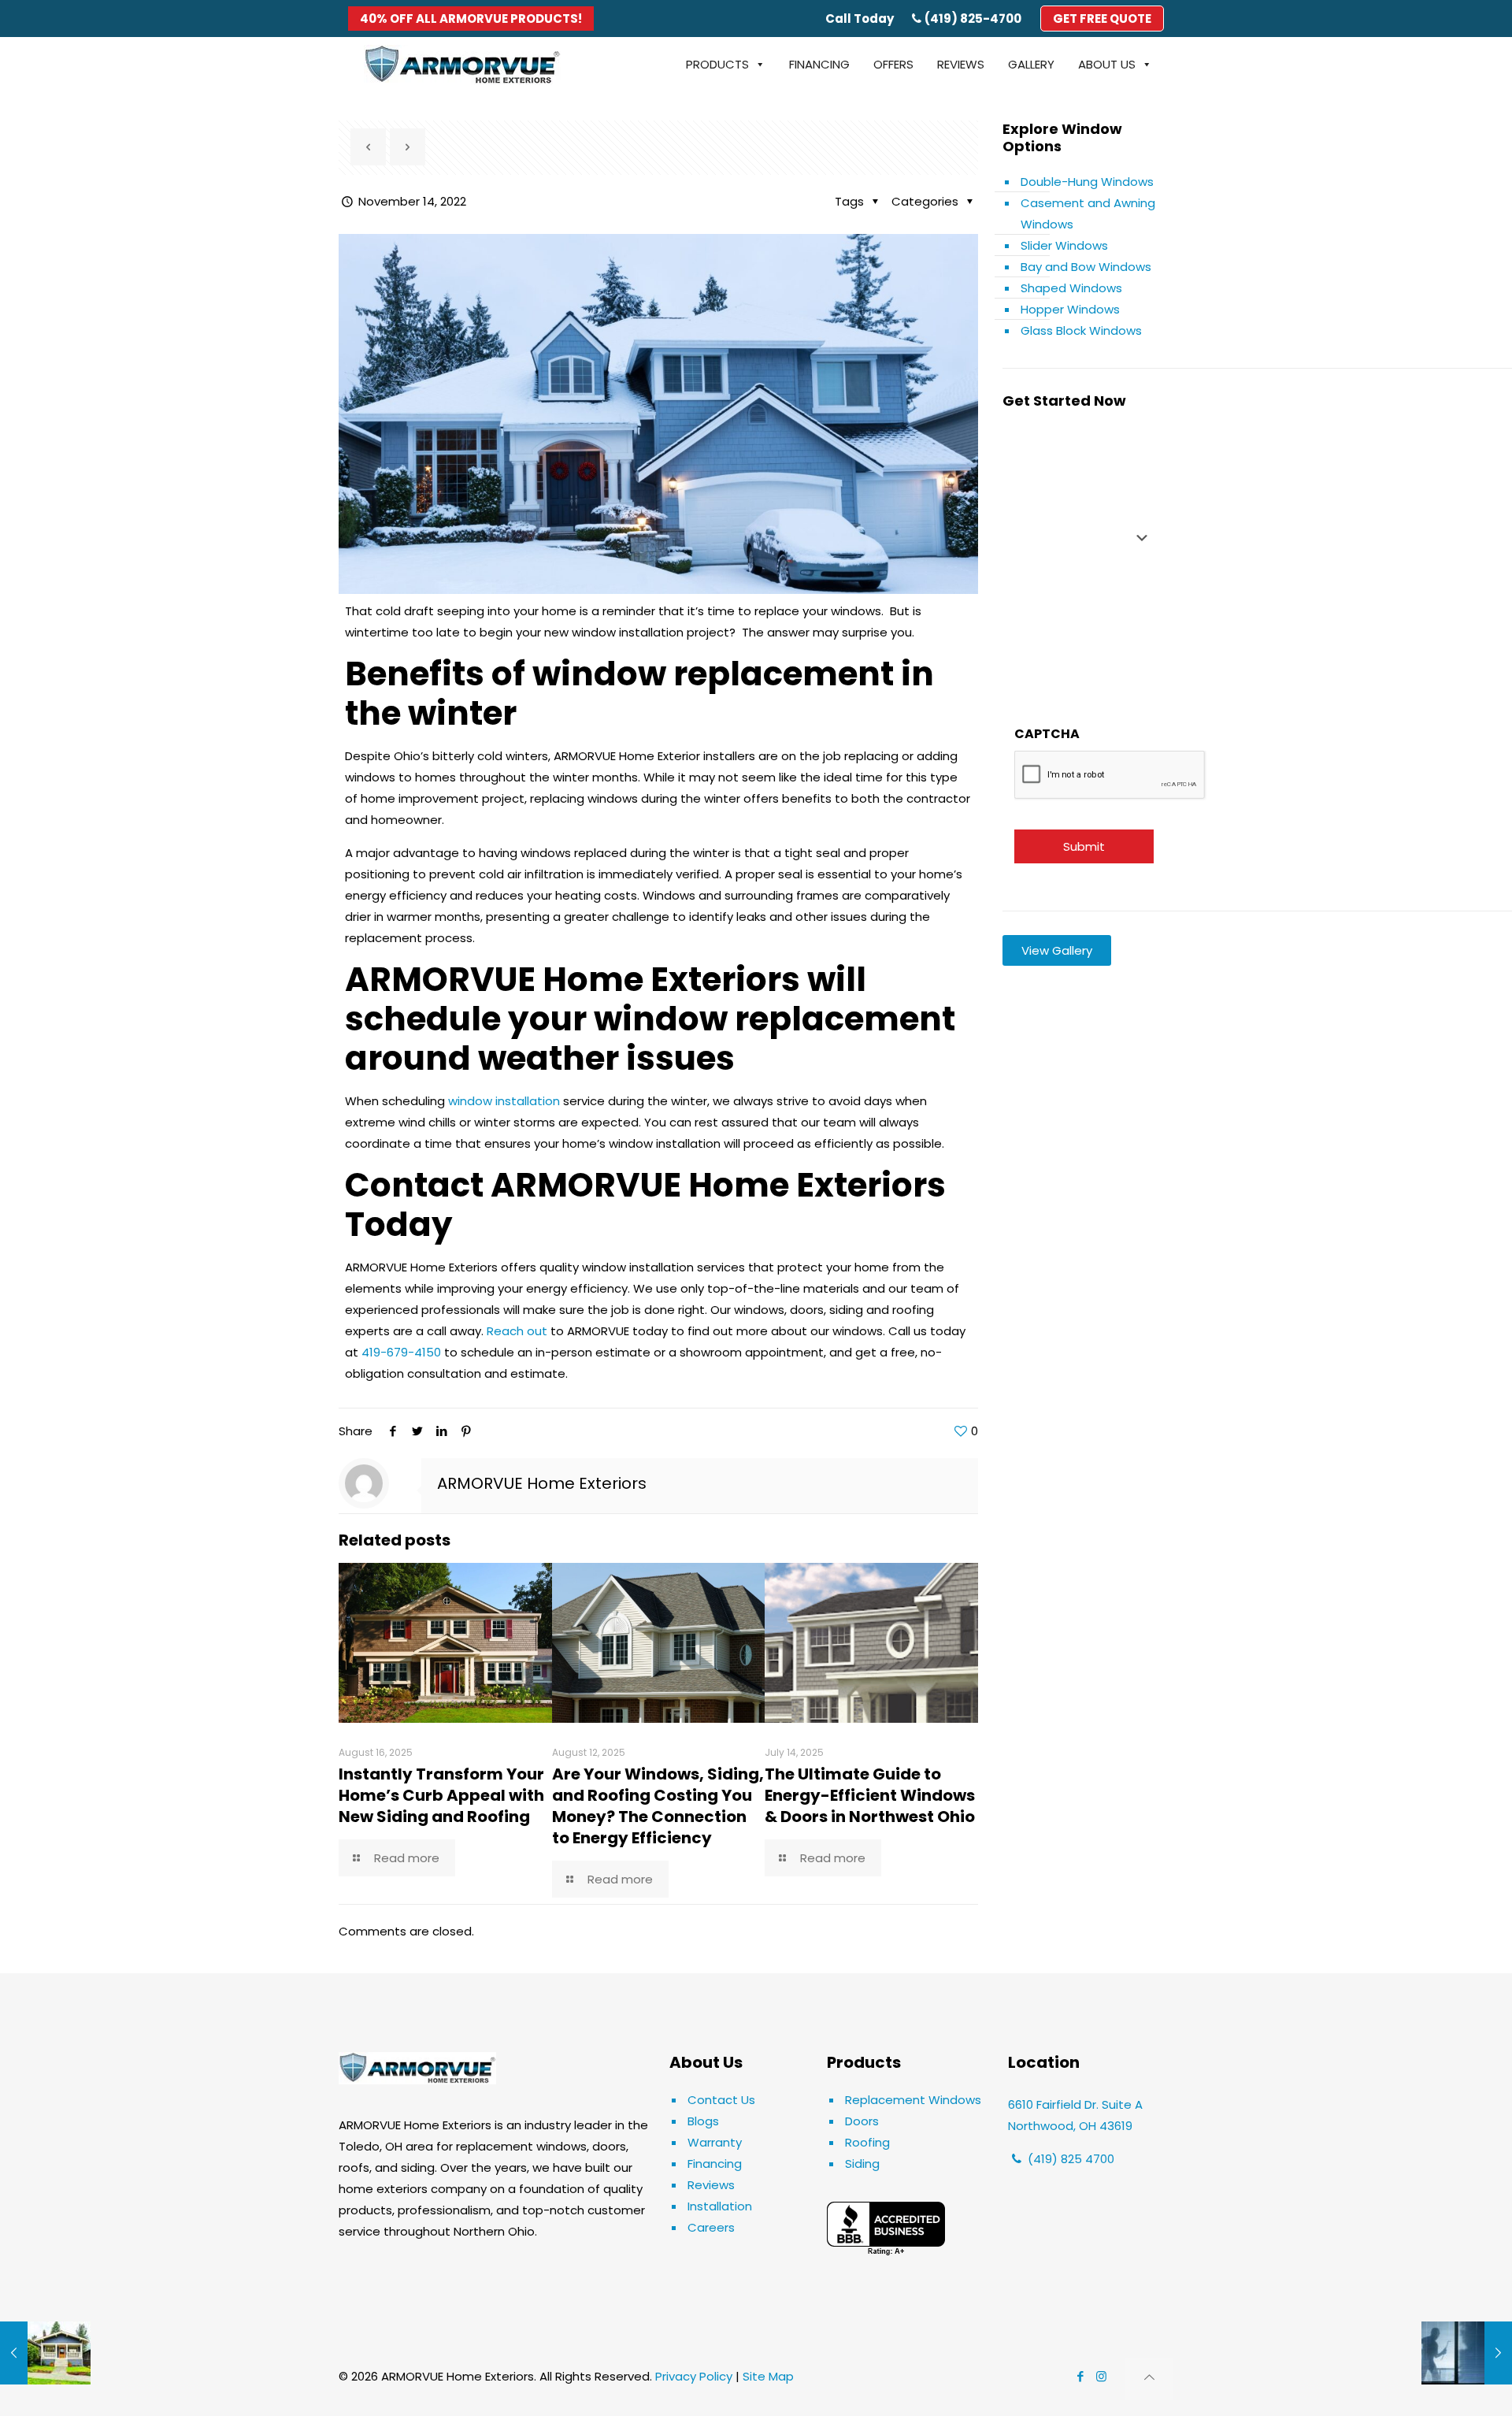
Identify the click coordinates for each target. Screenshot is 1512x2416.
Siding (862, 2164)
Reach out (519, 1331)
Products (717, 64)
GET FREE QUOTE (1102, 19)
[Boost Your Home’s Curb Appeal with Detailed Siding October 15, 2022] (45, 2353)
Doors (862, 2121)
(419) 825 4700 (1069, 2159)
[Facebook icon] (1080, 2376)
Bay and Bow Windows (1086, 267)
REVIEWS (961, 64)
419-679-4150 (401, 1352)
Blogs (703, 2121)
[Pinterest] (466, 1431)
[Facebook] (393, 1431)
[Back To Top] (1149, 2379)
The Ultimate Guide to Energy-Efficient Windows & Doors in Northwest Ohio (870, 1795)
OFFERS (893, 64)
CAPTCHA (1047, 734)
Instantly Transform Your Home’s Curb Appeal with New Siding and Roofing (441, 1795)
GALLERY (1031, 64)
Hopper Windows (1070, 309)
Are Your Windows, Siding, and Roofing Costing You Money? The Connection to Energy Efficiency (658, 1806)
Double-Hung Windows (1087, 182)
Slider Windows (1064, 245)
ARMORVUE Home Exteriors (542, 1483)
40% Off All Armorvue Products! (471, 19)
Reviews (711, 2185)
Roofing (867, 2142)
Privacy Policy (694, 2376)
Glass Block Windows (1081, 330)
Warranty (715, 2142)
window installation (504, 1101)
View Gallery (1057, 950)
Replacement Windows (913, 2100)
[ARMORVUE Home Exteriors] (462, 65)
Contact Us (721, 2100)
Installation (720, 2206)
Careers (711, 2227)
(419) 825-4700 (973, 19)
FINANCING (819, 64)
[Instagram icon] (1101, 2376)
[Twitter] (417, 1431)
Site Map (768, 2376)
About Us (1107, 64)
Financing (715, 2164)
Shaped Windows (1071, 288)
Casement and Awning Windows (1088, 213)
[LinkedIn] (441, 1431)
